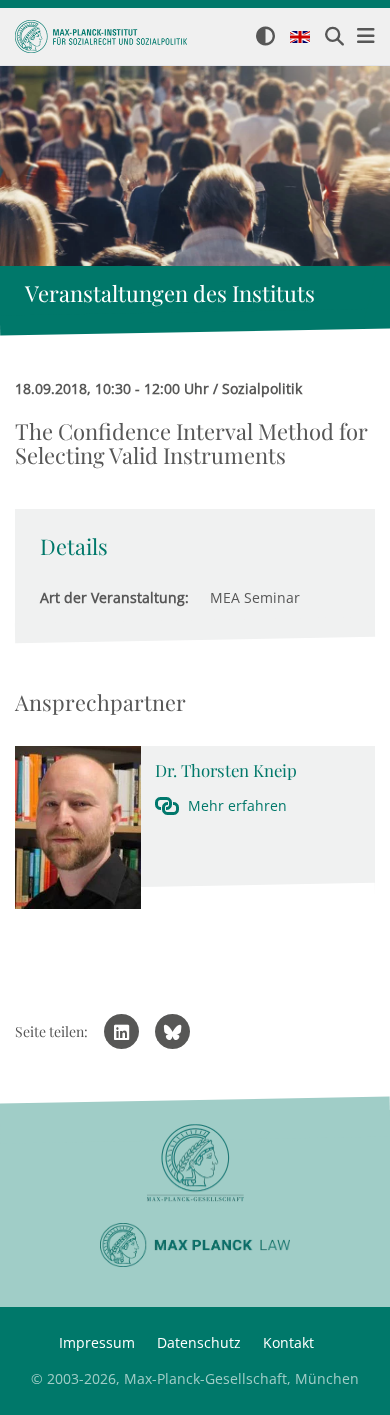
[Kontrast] (265, 37)
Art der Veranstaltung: (114, 597)
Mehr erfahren (237, 805)
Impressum (97, 1342)
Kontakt (288, 1342)
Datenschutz (199, 1342)
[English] (300, 38)
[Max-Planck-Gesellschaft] (195, 1163)
